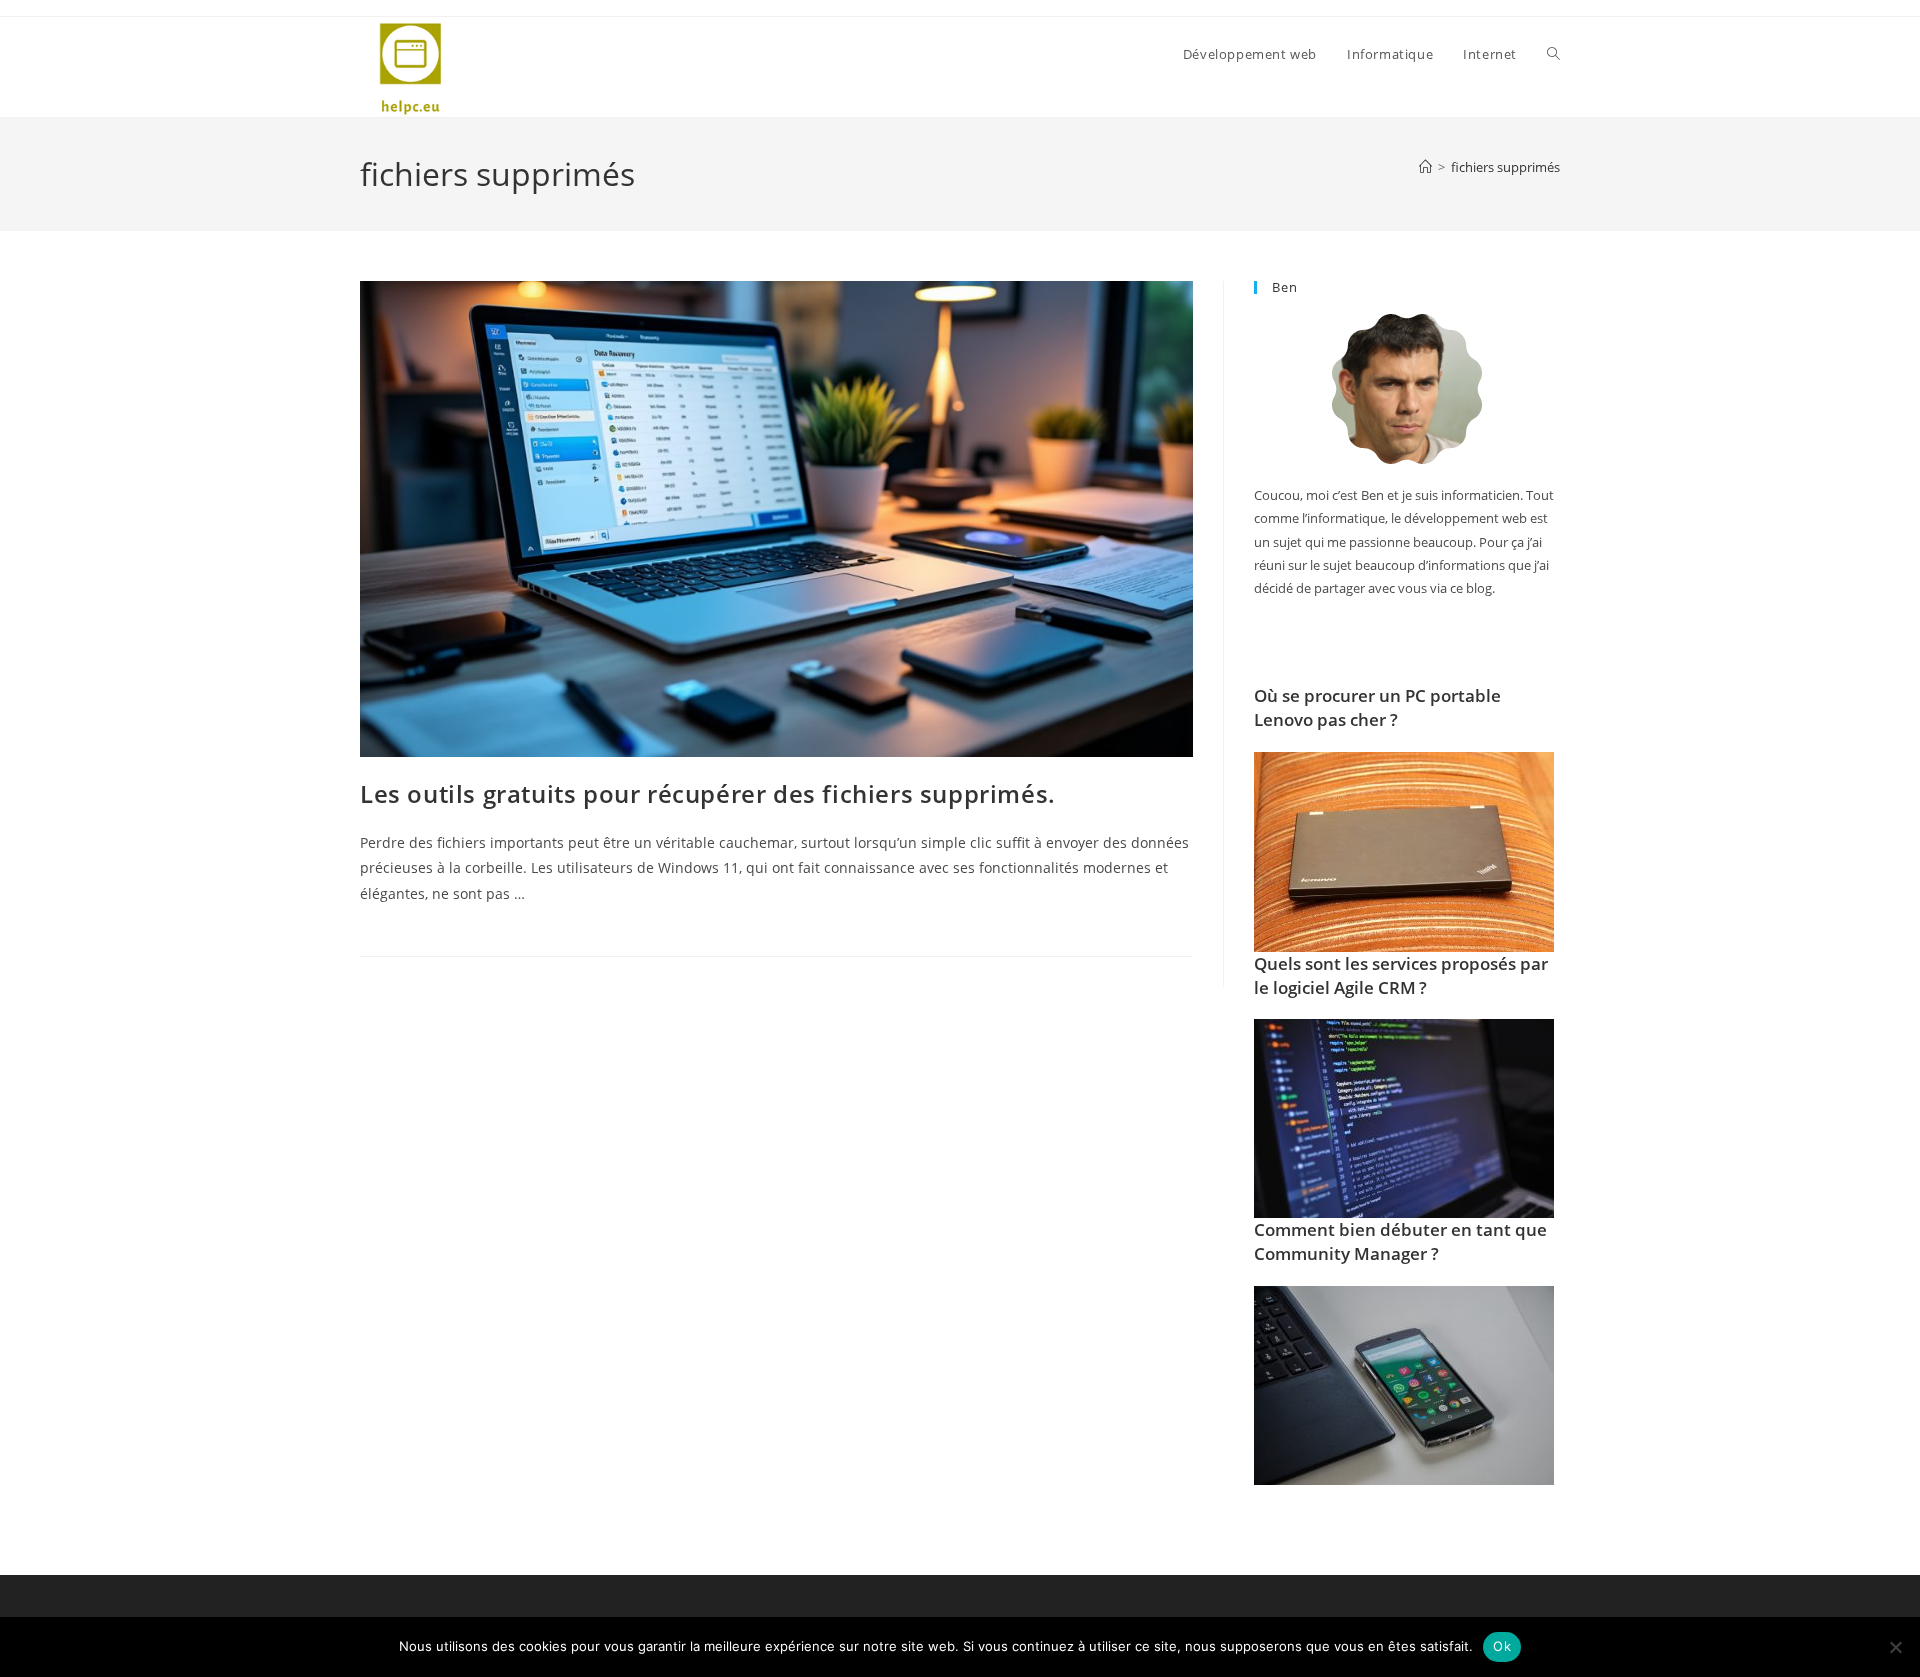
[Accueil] (1425, 167)
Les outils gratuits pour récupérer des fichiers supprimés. (708, 793)
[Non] (1895, 1647)
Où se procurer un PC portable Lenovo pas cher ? (1377, 707)
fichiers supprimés (1505, 167)
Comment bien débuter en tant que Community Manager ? (1400, 1241)
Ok (1502, 1646)
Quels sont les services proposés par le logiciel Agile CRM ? (1401, 975)
